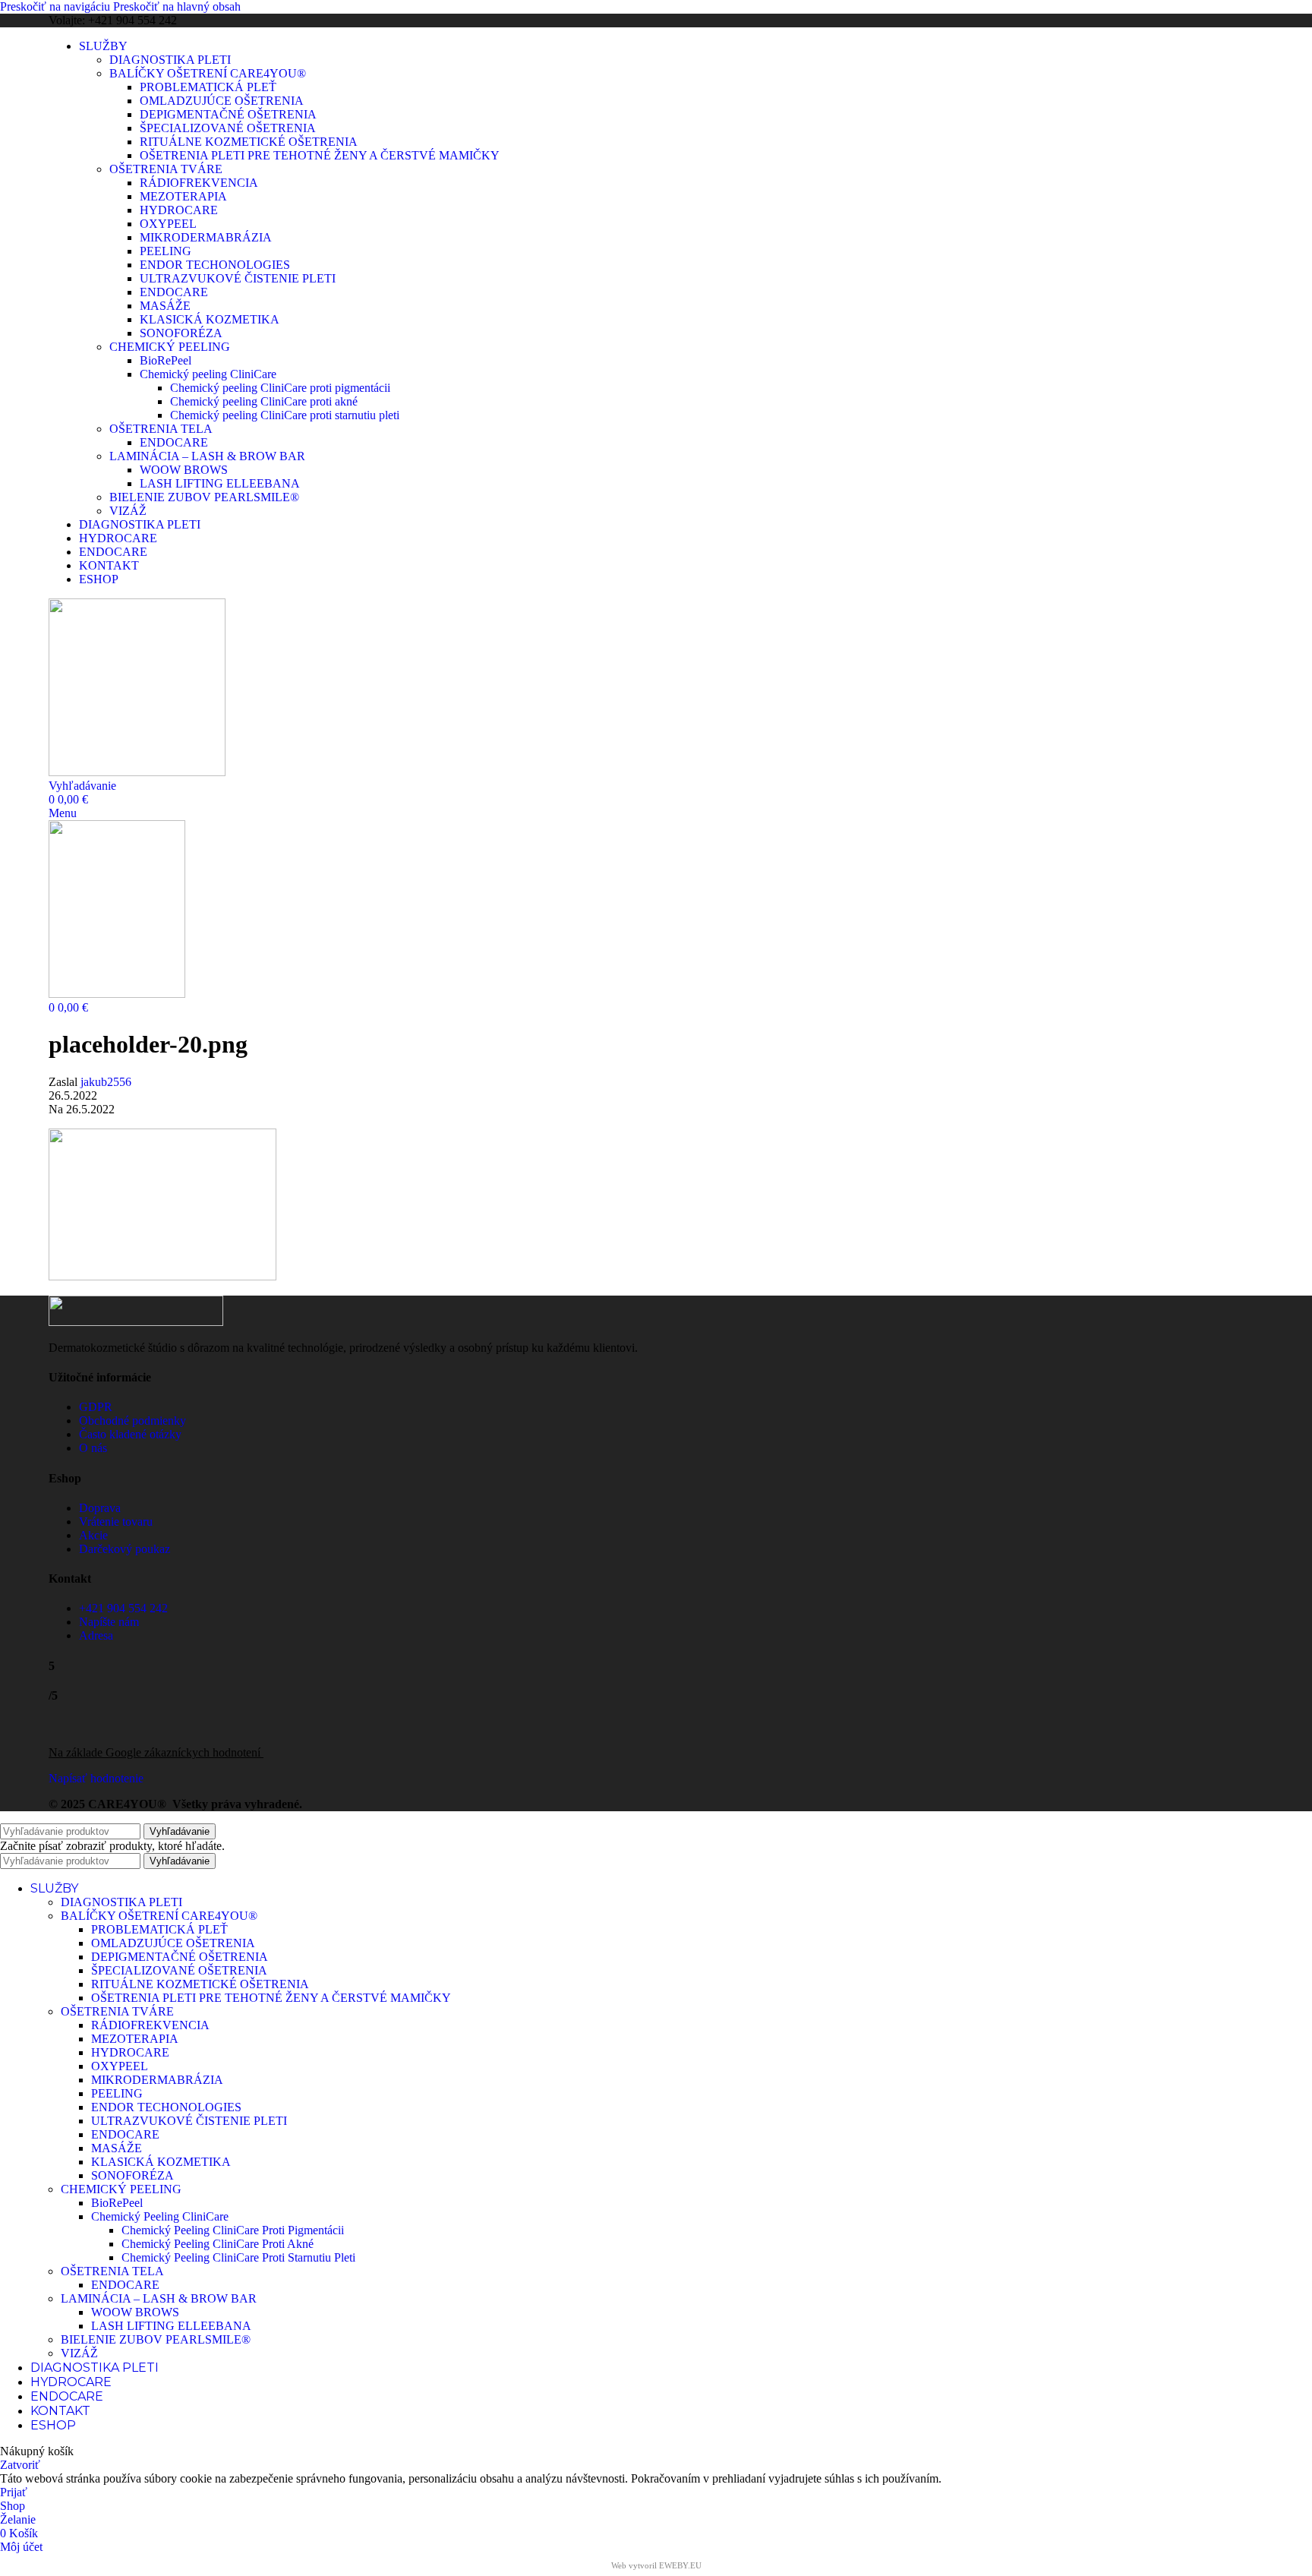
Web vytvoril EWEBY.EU (656, 2565)
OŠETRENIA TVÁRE (166, 169)
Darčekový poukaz (125, 1549)
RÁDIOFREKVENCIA (199, 183)
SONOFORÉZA (181, 333)
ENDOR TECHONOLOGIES (215, 265)
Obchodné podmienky (132, 1421)
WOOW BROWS (184, 470)
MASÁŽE (165, 306)
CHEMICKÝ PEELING (170, 347)
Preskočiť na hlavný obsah (177, 6)
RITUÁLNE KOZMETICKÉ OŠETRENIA (249, 142)
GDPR (96, 1407)
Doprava (100, 1508)
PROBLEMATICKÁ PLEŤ (208, 87)
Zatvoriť (20, 2465)
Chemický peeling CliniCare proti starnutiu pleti (285, 415)
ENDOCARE (174, 292)
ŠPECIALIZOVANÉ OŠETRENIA (228, 128)
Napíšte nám (109, 1622)
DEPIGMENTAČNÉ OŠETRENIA (228, 114)
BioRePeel (166, 360)
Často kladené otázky (130, 1434)
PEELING (166, 251)
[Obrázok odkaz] (136, 1322)
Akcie (93, 1535)
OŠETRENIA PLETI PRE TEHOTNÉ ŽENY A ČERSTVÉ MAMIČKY (320, 155)
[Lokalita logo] (137, 772)
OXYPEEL (168, 224)
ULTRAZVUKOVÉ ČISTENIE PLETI (238, 278)
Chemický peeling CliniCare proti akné (264, 401)
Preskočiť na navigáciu (57, 6)
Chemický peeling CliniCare (208, 374)
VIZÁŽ (128, 511)
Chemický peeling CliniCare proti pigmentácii (280, 388)
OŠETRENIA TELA (161, 429)
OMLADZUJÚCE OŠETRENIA (222, 101)
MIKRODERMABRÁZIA (206, 237)
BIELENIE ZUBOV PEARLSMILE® (204, 497)
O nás (93, 1448)
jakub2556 (106, 1082)
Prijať (14, 2492)
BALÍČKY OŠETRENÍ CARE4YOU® (208, 73)
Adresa (96, 1635)
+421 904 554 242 (123, 1608)
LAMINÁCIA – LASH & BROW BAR (207, 456)
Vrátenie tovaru (116, 1522)
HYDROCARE (179, 210)
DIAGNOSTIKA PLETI (170, 60)
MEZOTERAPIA (183, 196)
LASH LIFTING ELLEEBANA (220, 483)
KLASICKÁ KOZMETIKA (210, 319)
